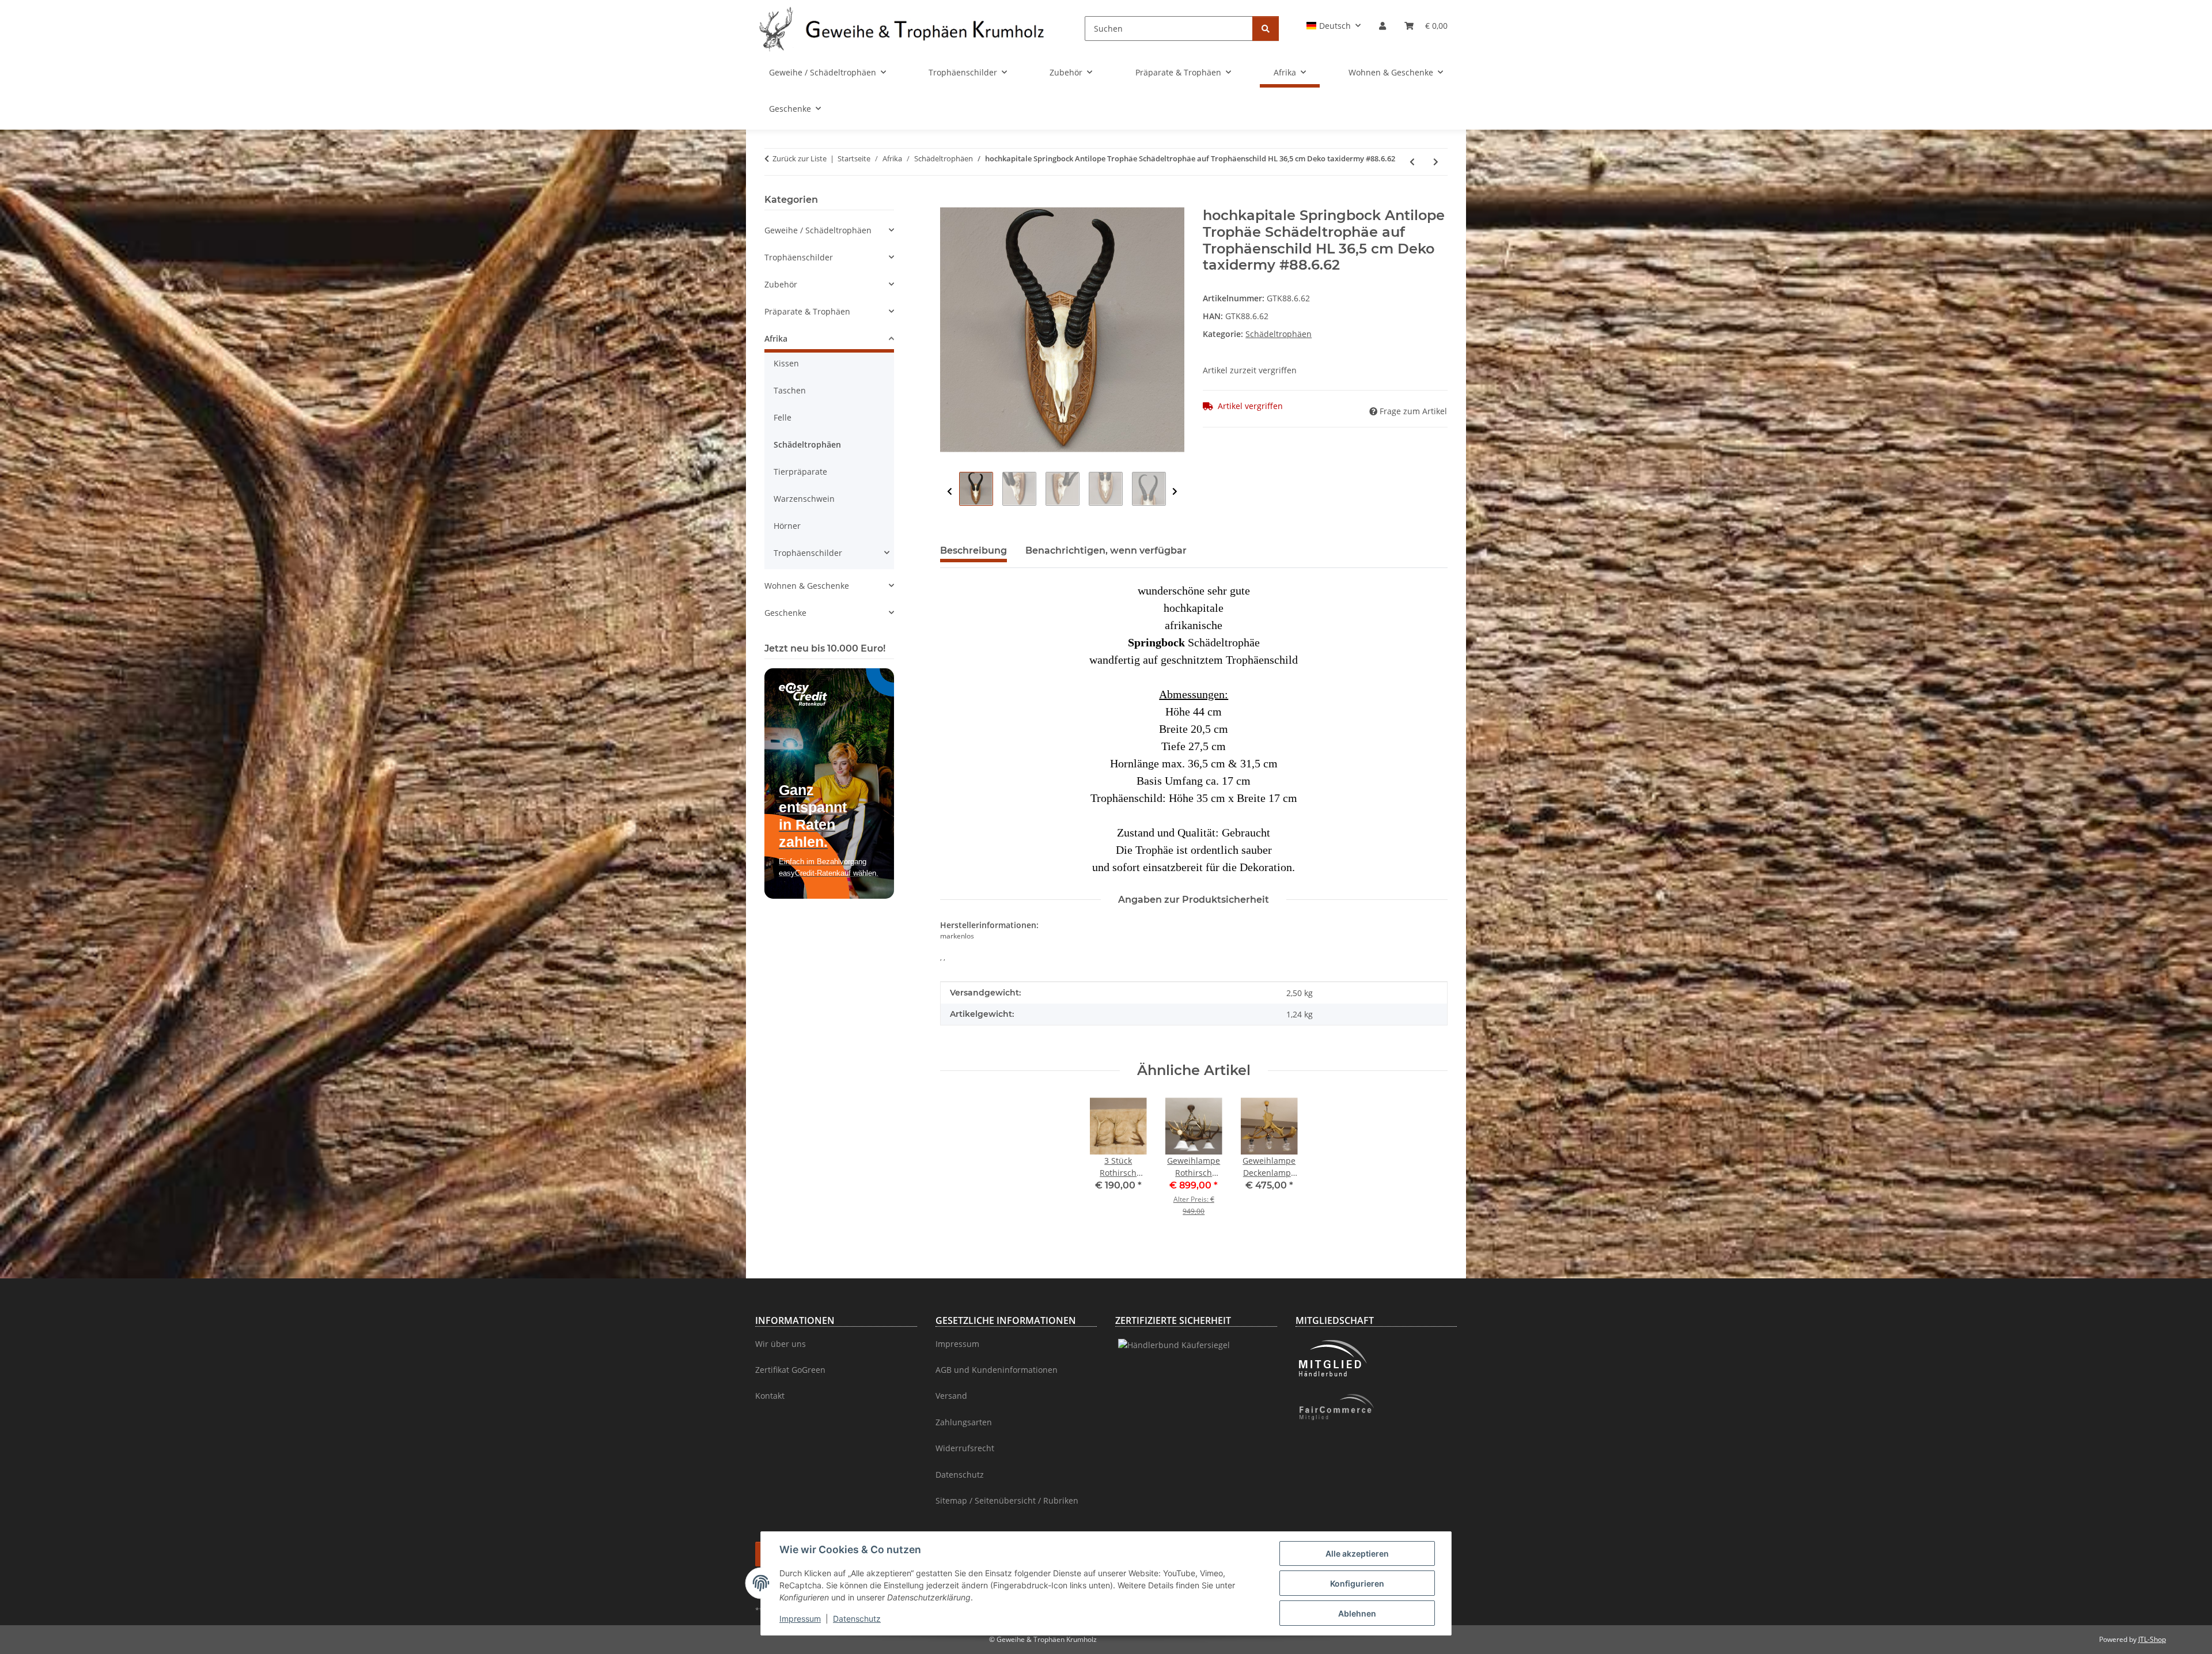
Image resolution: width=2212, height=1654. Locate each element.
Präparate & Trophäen (807, 311)
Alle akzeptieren (1357, 1553)
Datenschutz (857, 1619)
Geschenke (785, 613)
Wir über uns (781, 1344)
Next (1175, 492)
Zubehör (781, 284)
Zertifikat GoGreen (790, 1370)
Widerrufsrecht (965, 1448)
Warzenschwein (804, 499)
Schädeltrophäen (1279, 334)
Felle (783, 417)
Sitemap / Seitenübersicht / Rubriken (1007, 1500)
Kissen (786, 363)
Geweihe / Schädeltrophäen (818, 230)
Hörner (787, 526)
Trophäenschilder (799, 257)
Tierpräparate (800, 472)
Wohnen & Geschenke (807, 586)
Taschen (790, 390)
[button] (1334, 26)
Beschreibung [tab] (974, 550)
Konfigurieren (1357, 1583)
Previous (950, 492)
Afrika (776, 338)
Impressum (800, 1619)
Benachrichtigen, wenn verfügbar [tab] (1106, 550)
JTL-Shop (2152, 1639)
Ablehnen (1357, 1613)
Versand (951, 1396)
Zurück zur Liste (800, 158)
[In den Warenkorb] (949, 201)
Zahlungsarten (964, 1422)
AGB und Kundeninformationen (997, 1370)
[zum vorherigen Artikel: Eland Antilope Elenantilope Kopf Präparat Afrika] (1412, 162)
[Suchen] (1266, 29)
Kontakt (770, 1396)
